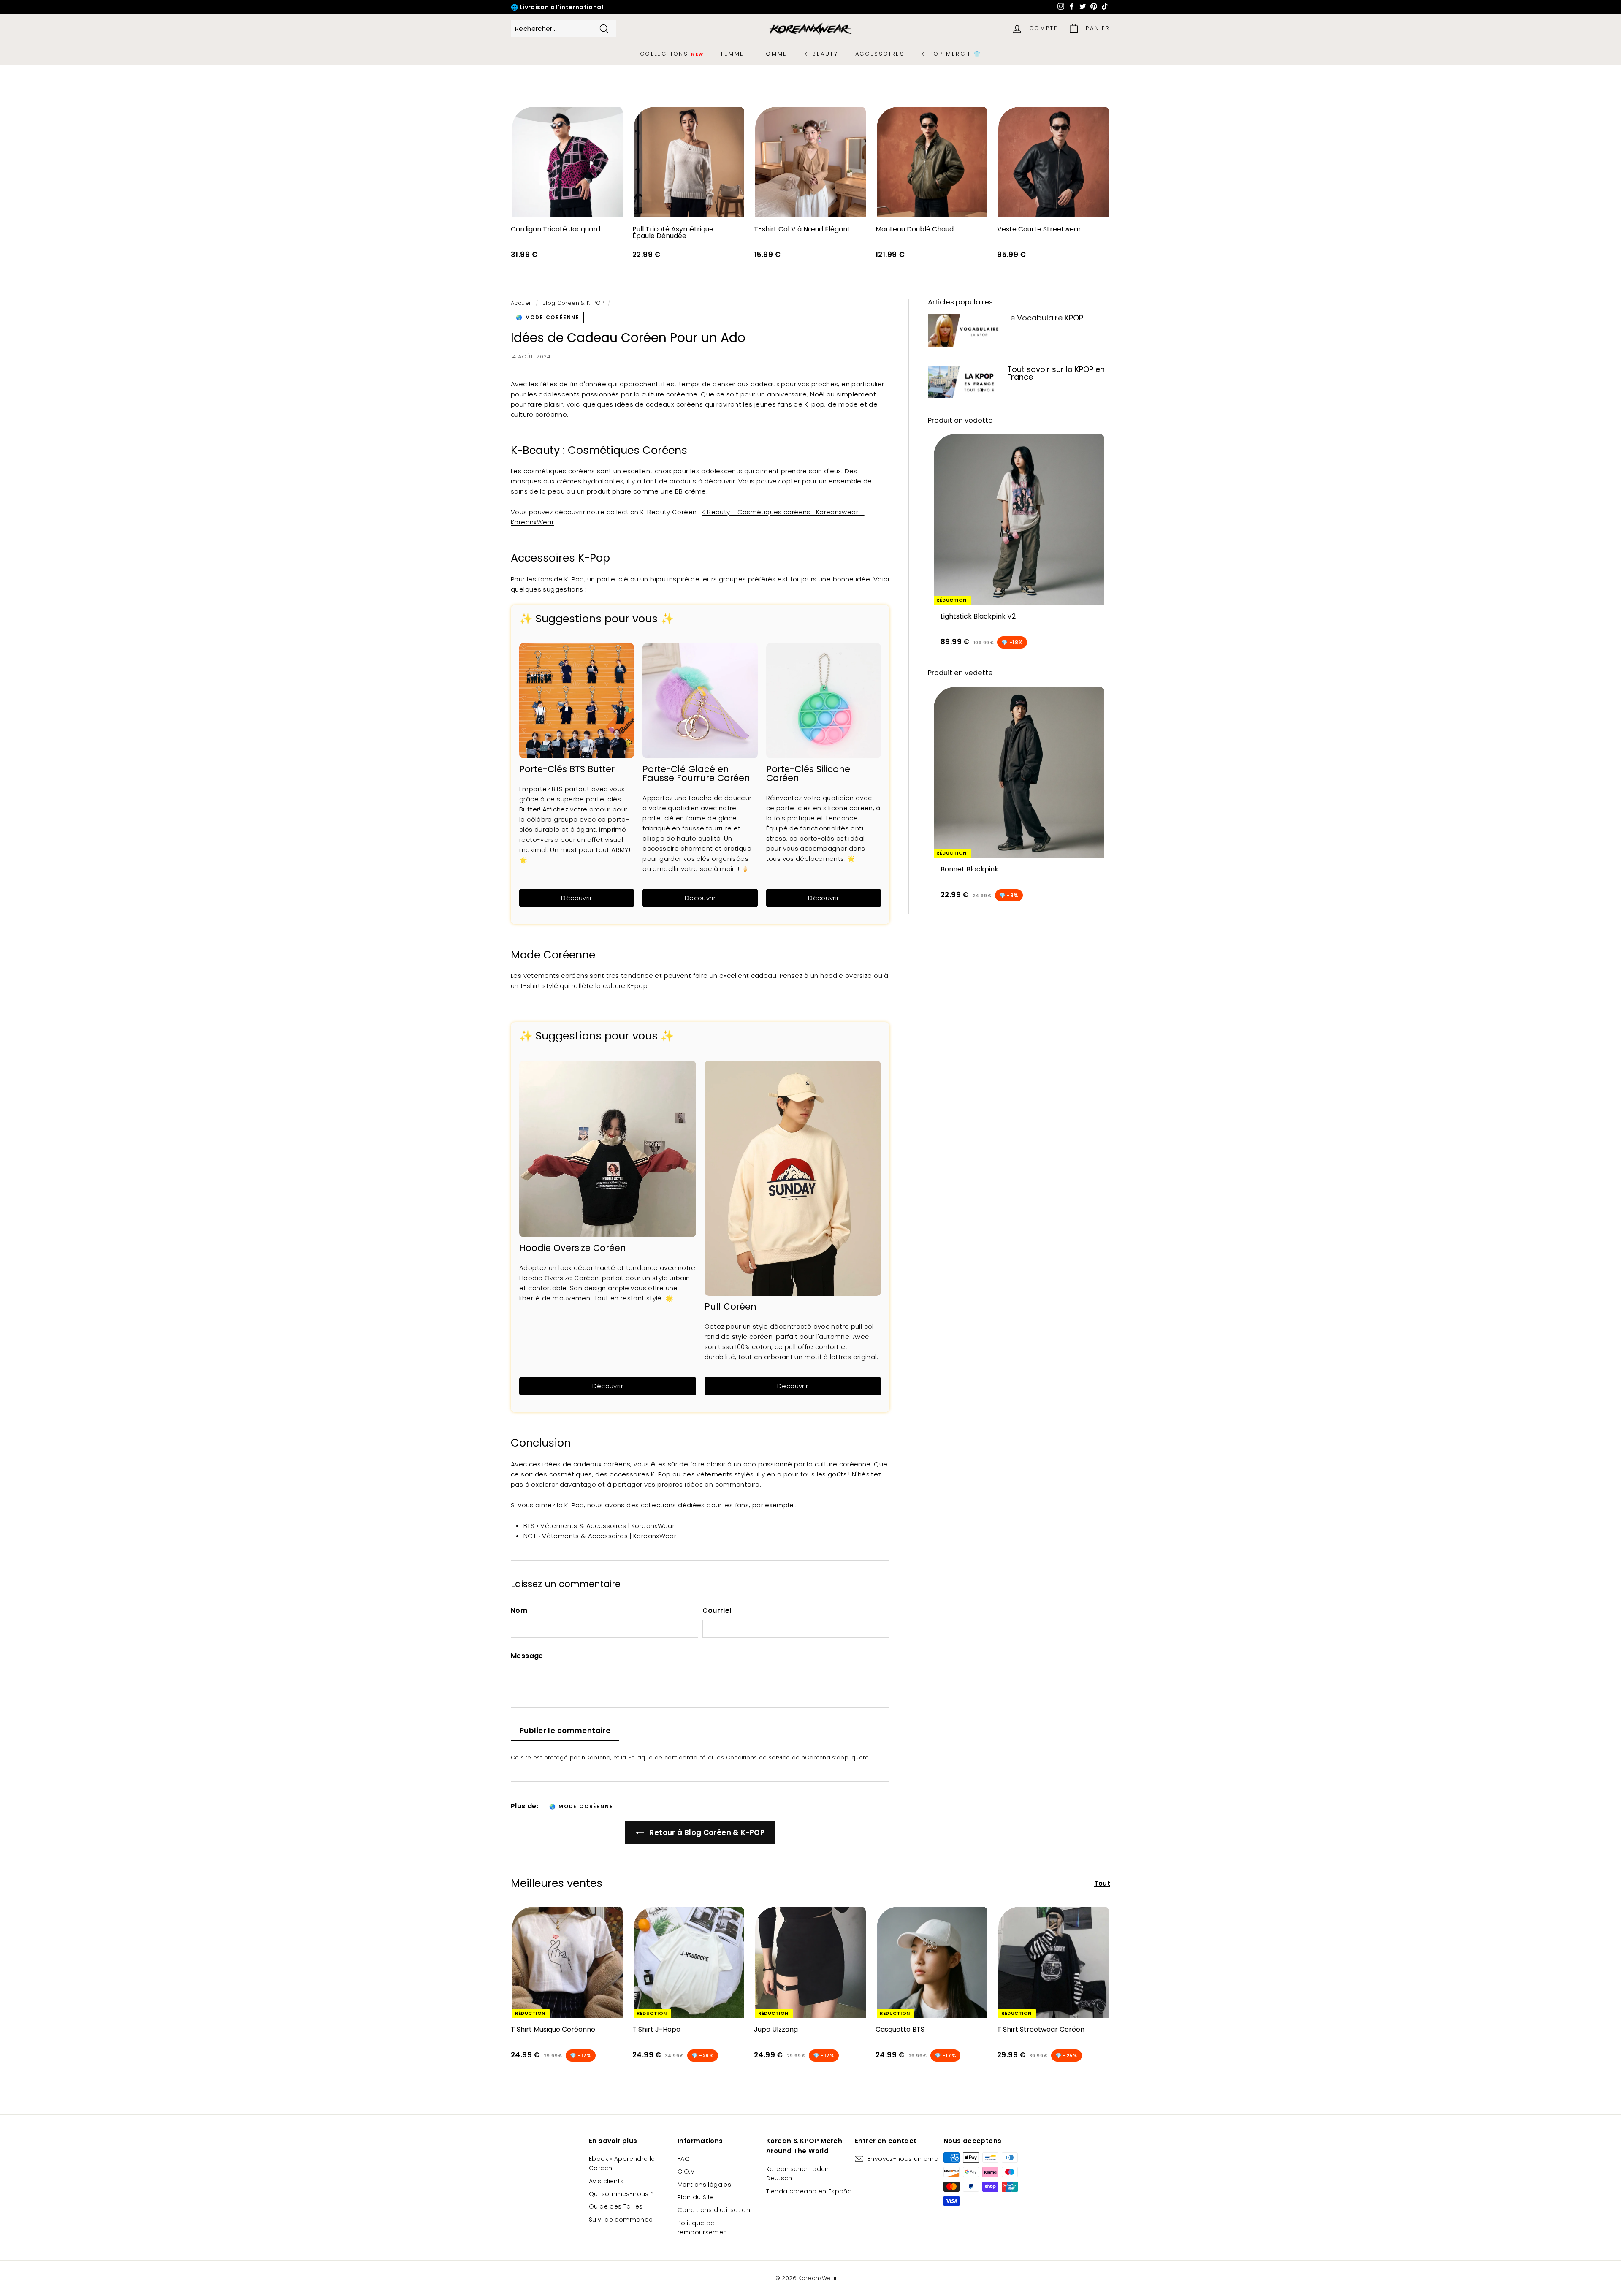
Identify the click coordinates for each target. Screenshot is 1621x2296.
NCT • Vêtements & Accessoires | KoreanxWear (600, 1536)
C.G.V (686, 2171)
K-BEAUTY (821, 54)
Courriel (717, 1611)
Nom (519, 1611)
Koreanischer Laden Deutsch (798, 2174)
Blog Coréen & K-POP (573, 303)
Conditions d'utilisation (714, 2210)
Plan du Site (696, 2197)
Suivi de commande (621, 2220)
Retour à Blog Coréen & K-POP (706, 1832)
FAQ (684, 2159)
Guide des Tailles (616, 2206)
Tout (1102, 1883)
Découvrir (576, 898)
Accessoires (880, 54)
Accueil (521, 303)
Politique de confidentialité (667, 1757)
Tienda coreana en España (809, 2191)
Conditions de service (758, 1757)
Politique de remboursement (703, 2228)
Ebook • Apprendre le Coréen (622, 2163)
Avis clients (606, 2181)
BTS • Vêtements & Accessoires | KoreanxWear (599, 1526)
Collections (672, 54)
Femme (733, 54)
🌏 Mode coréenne (548, 317)
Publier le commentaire (565, 1731)
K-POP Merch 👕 (951, 54)
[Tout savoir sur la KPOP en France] (964, 382)
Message (527, 1656)
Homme (774, 54)
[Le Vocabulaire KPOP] (964, 330)
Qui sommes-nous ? (621, 2194)
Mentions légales (704, 2185)
